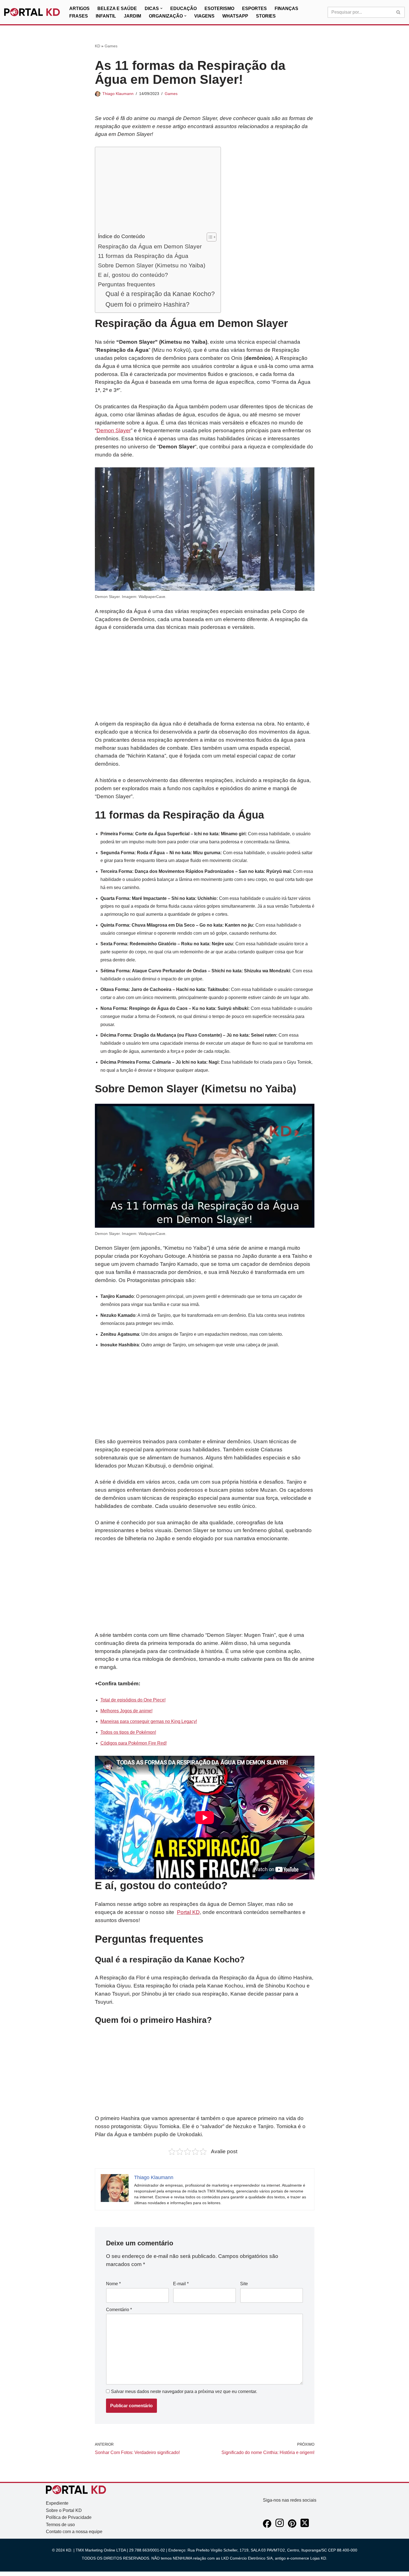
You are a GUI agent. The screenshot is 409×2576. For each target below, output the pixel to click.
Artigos (79, 8)
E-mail (181, 2284)
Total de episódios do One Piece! (133, 1700)
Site (244, 2284)
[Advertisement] (157, 191)
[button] (161, 8)
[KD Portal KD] (32, 12)
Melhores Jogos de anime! (126, 1711)
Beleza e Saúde (117, 8)
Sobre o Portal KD (64, 2510)
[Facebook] (267, 2526)
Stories (266, 16)
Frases (79, 16)
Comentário (119, 2310)
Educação (183, 8)
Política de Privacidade (69, 2517)
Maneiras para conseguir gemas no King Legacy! (149, 1721)
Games (111, 46)
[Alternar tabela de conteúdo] (209, 237)
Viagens (204, 16)
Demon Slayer (114, 430)
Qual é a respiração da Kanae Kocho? (160, 294)
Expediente (57, 2503)
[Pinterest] (292, 2526)
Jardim (132, 16)
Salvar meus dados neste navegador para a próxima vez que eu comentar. (184, 2391)
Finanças (286, 8)
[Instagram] (280, 2526)
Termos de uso (60, 2525)
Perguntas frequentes (127, 284)
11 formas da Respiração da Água (143, 256)
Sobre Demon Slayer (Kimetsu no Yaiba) (152, 265)
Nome (113, 2284)
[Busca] (399, 12)
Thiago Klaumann (118, 94)
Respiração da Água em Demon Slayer (150, 246)
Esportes (254, 8)
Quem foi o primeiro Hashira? (147, 304)
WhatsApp (235, 16)
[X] (305, 2526)
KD (98, 46)
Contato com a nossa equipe (74, 2532)
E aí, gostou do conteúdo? (133, 275)
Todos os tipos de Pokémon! (128, 1732)
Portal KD (188, 1912)
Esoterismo (219, 8)
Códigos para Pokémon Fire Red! (134, 1743)
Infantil (106, 16)
